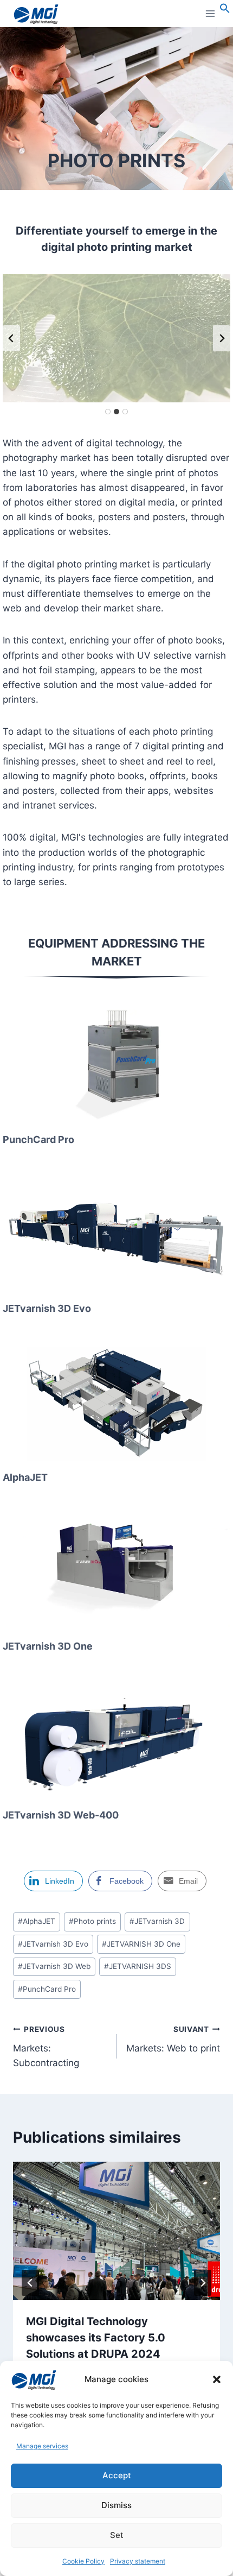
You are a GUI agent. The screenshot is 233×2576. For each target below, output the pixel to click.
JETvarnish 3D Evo (47, 1308)
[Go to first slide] (222, 338)
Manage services (42, 2446)
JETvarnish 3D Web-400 (61, 1815)
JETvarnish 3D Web (54, 1966)
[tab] (108, 412)
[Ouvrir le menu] (210, 13)
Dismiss (116, 2505)
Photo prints (92, 1921)
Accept (117, 2475)
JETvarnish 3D (157, 1921)
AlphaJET (25, 1477)
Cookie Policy (83, 2561)
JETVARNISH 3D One (141, 1944)
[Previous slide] (11, 338)
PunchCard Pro (38, 1139)
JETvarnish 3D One (48, 1646)
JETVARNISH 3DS (138, 1966)
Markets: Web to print (173, 2039)
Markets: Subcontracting (46, 2047)
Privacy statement (138, 2561)
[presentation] (116, 1066)
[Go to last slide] (30, 2283)
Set (117, 2535)
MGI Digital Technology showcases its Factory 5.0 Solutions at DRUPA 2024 (96, 2338)
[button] (217, 2379)
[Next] (203, 2283)
